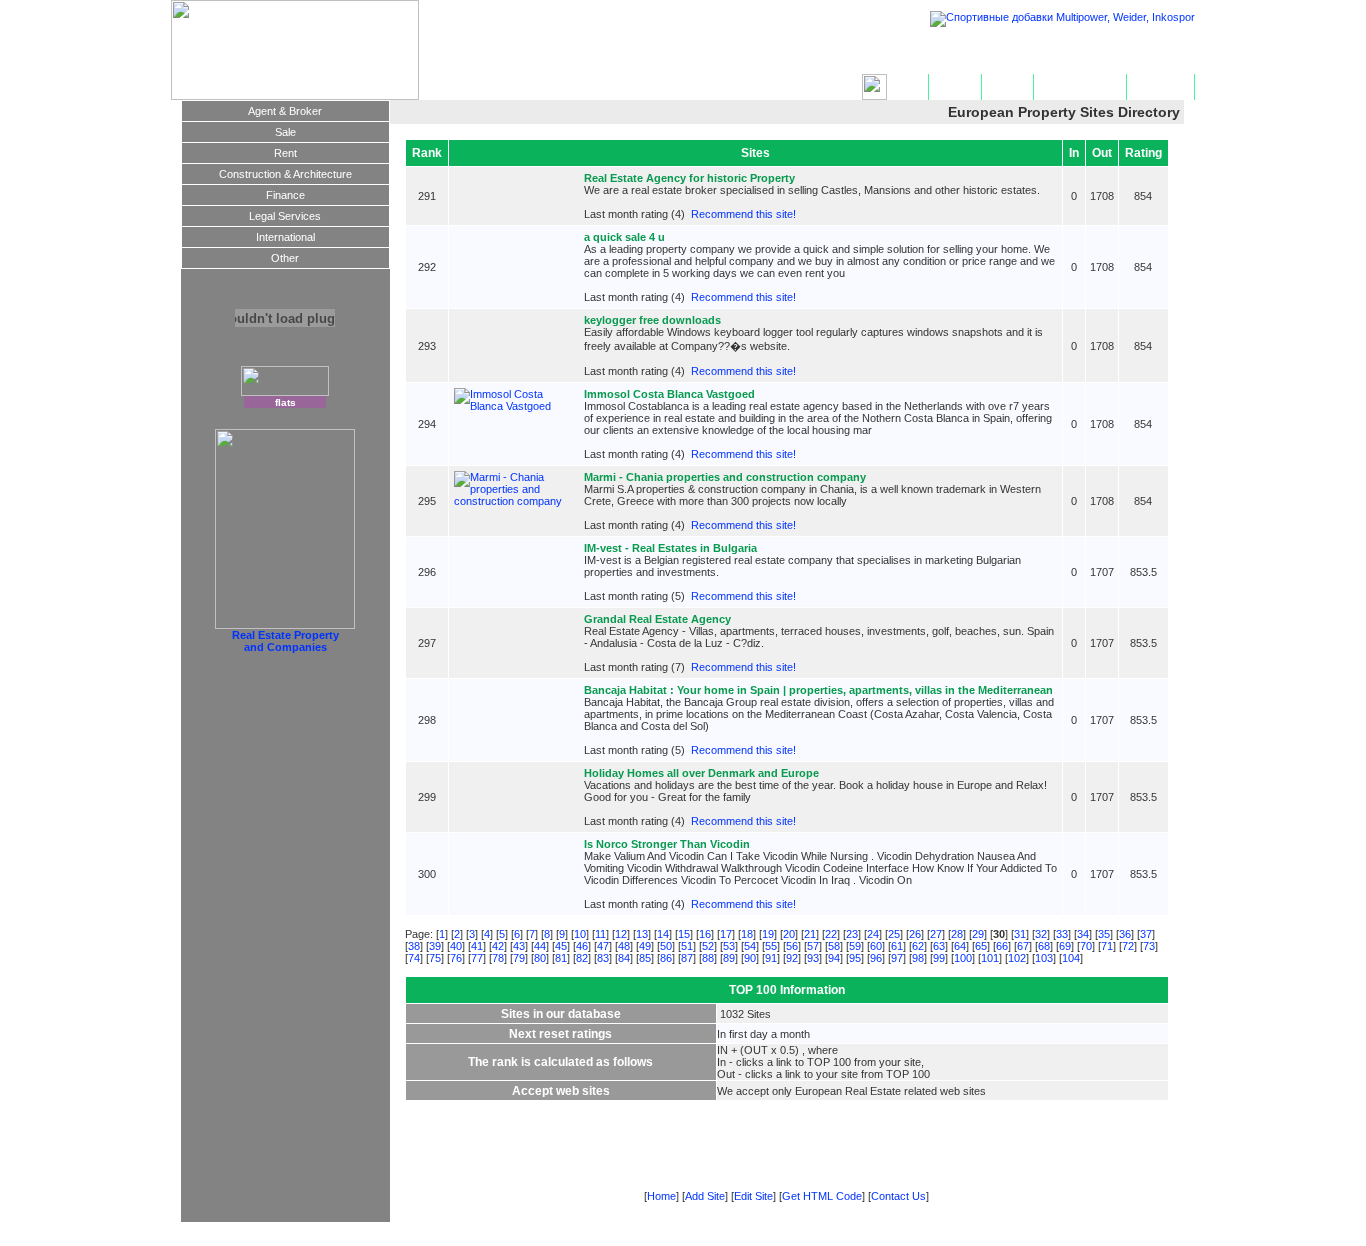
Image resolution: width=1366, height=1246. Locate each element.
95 (855, 958)
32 (1041, 934)
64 (960, 946)
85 (645, 958)
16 (705, 934)
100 (963, 958)
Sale (285, 132)
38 (414, 946)
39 (435, 946)
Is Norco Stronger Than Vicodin (667, 844)
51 (687, 946)
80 (540, 958)
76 (456, 958)
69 (1065, 946)
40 (456, 946)
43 (519, 946)
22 (831, 934)
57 (813, 946)
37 (1146, 934)
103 (1044, 958)
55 (771, 946)
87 (687, 958)
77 (477, 958)
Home (907, 87)
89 (729, 958)
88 (708, 958)
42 (498, 946)
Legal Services (285, 216)
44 (540, 946)
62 (918, 946)
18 (747, 934)
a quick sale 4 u (624, 237)
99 (939, 958)
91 (771, 958)
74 (414, 958)
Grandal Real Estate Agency (657, 619)
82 (582, 958)
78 (498, 958)
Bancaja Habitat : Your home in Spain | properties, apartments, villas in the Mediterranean (818, 690)
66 (1002, 946)
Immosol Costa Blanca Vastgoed (669, 394)
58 (834, 946)
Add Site (955, 87)
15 (684, 934)
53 (729, 946)
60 (876, 946)
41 (477, 946)
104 (1071, 958)
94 (834, 958)
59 (855, 946)
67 (1023, 946)
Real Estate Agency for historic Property (689, 178)
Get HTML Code (1080, 87)
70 (1086, 946)
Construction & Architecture (285, 174)
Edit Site (1007, 87)
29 (978, 934)
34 (1083, 934)
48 (624, 946)
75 (435, 958)
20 (789, 934)
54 (750, 946)
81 (561, 958)
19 (768, 934)
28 (957, 934)
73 (1149, 946)
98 (918, 958)
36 (1125, 934)
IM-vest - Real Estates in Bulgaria (670, 548)
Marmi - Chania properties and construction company (725, 477)
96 (876, 958)
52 (708, 946)
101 (990, 958)
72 (1128, 946)
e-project (1042, 1240)
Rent (285, 153)
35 (1104, 934)
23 (852, 934)
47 (603, 946)
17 (726, 934)
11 (600, 934)
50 (666, 946)
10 (580, 934)
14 (663, 934)
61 (897, 946)
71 (1107, 946)
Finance (285, 195)
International (285, 237)
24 (873, 934)
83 (603, 958)
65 (981, 946)
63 (939, 946)
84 (624, 958)
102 (1017, 958)
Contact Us (1160, 87)
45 (561, 946)
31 (1020, 934)
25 (894, 934)
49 (645, 946)
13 (642, 934)
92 (792, 958)
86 (666, 958)
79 (519, 958)
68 (1044, 946)
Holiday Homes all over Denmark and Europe (701, 773)
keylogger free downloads (652, 320)
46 (582, 946)
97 (897, 958)
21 (810, 934)
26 (915, 934)
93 (813, 958)
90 (750, 958)
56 (792, 946)
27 (936, 934)
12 (621, 934)
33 (1062, 934)
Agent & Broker (285, 111)
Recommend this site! (743, 214)
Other (285, 258)
